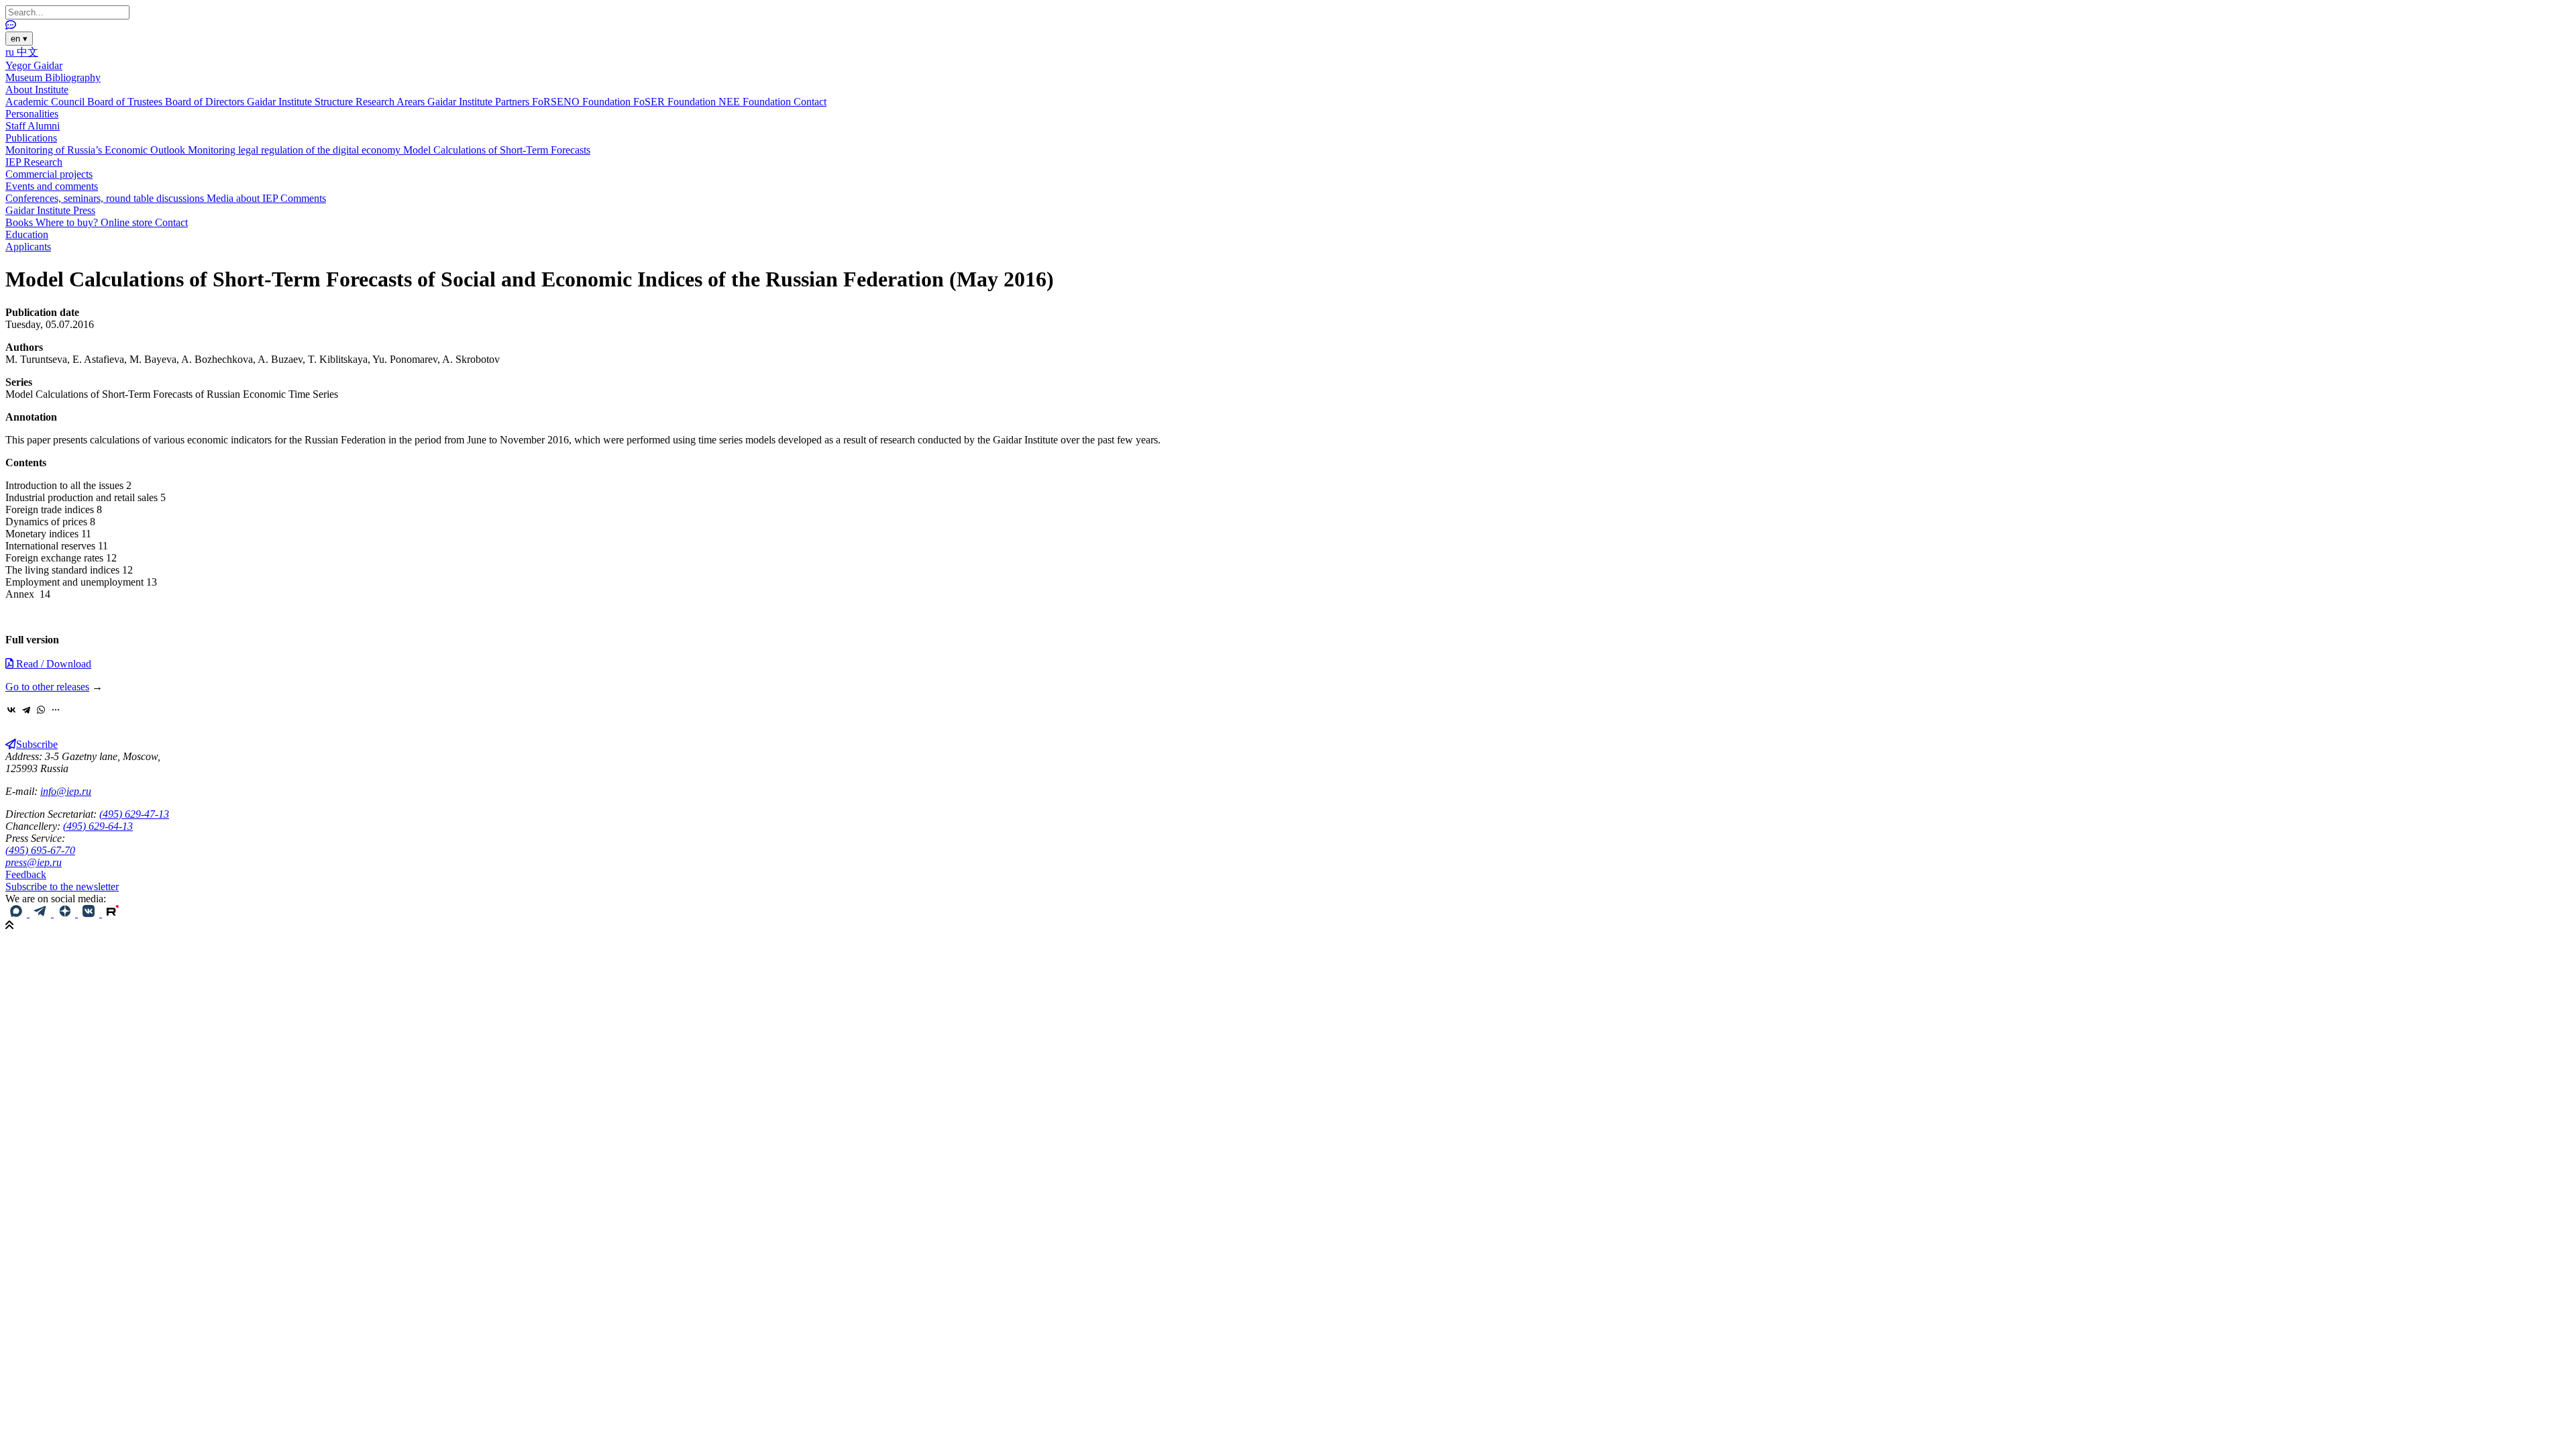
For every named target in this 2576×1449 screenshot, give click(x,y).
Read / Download (52, 664)
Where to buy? (68, 222)
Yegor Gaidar (34, 65)
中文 (28, 52)
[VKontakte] (11, 710)
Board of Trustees (126, 102)
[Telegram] (26, 710)
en (19, 39)
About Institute (37, 90)
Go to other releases (47, 687)
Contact (810, 102)
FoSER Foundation (676, 102)
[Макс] (17, 913)
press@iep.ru (34, 862)
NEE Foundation (756, 102)
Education (27, 234)
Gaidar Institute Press (50, 210)
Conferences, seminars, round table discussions (106, 198)
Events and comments (52, 186)
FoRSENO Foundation (583, 102)
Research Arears (391, 102)
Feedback (26, 874)
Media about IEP (244, 198)
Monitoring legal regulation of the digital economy (296, 150)
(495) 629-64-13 (98, 826)
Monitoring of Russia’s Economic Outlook (97, 150)
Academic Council (46, 102)
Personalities (32, 114)
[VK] (90, 913)
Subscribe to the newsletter (62, 887)
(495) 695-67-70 (40, 850)
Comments (303, 198)
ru (11, 52)
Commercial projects (49, 174)
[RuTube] (113, 913)
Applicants (28, 247)
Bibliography (73, 77)
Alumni (44, 126)
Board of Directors (206, 102)
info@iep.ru (66, 791)
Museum (25, 77)
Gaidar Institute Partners (480, 102)
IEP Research (34, 162)
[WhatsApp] (41, 710)
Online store (128, 222)
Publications (31, 138)
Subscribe (37, 744)
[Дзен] (66, 913)
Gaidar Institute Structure (301, 102)
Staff (16, 126)
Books (20, 222)
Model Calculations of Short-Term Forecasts (497, 150)
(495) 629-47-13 (134, 814)
